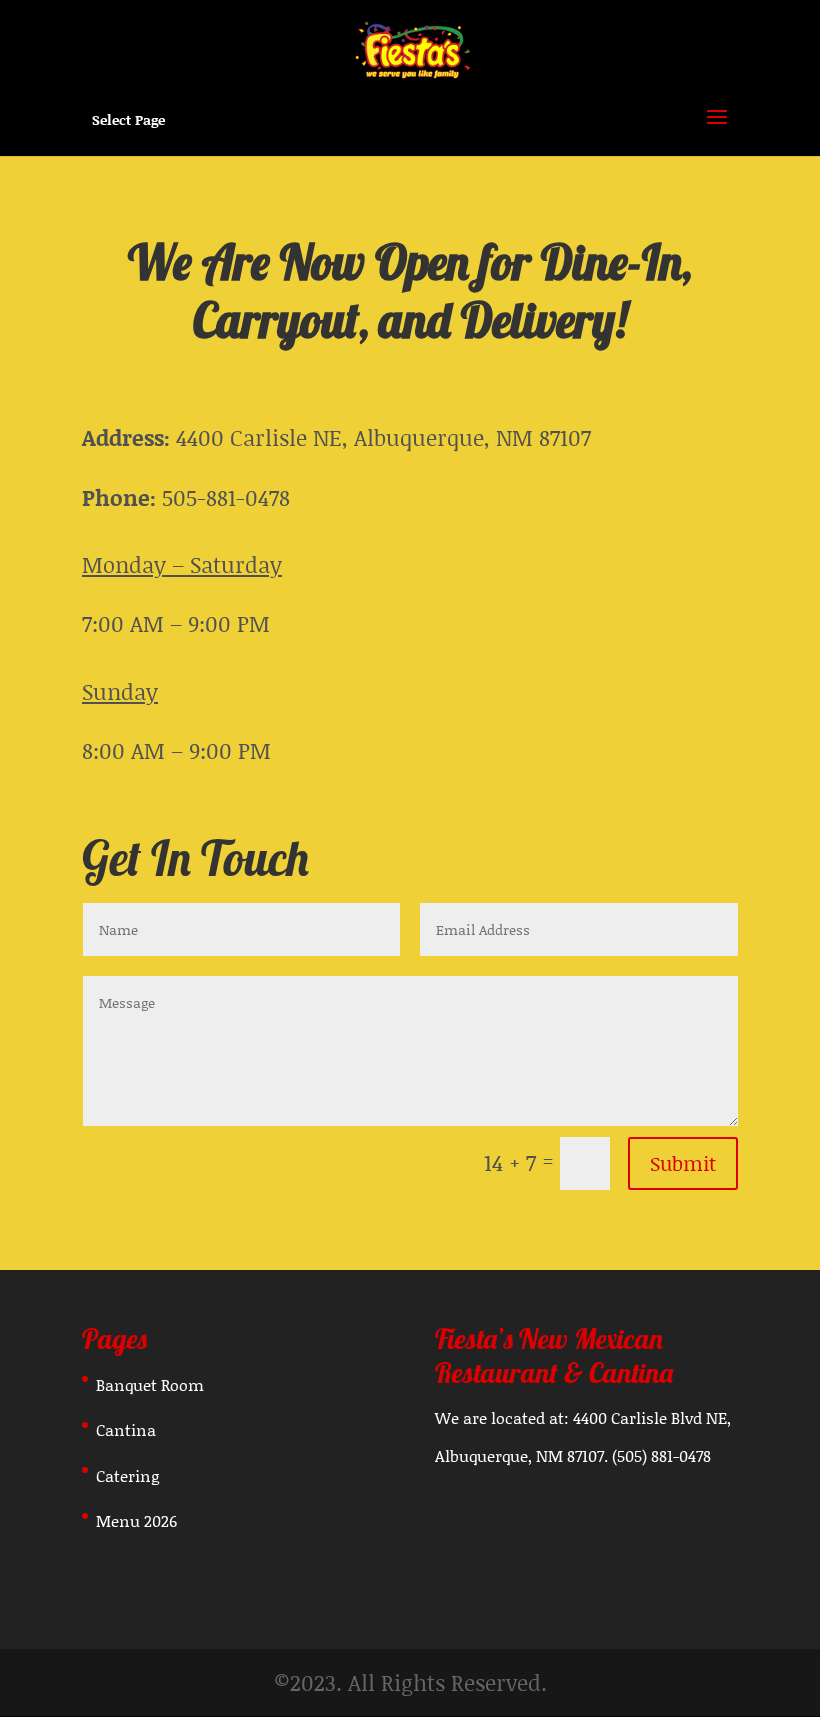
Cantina (126, 1429)
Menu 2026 (136, 1520)
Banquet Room (150, 1384)
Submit (683, 1163)
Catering (127, 1475)
